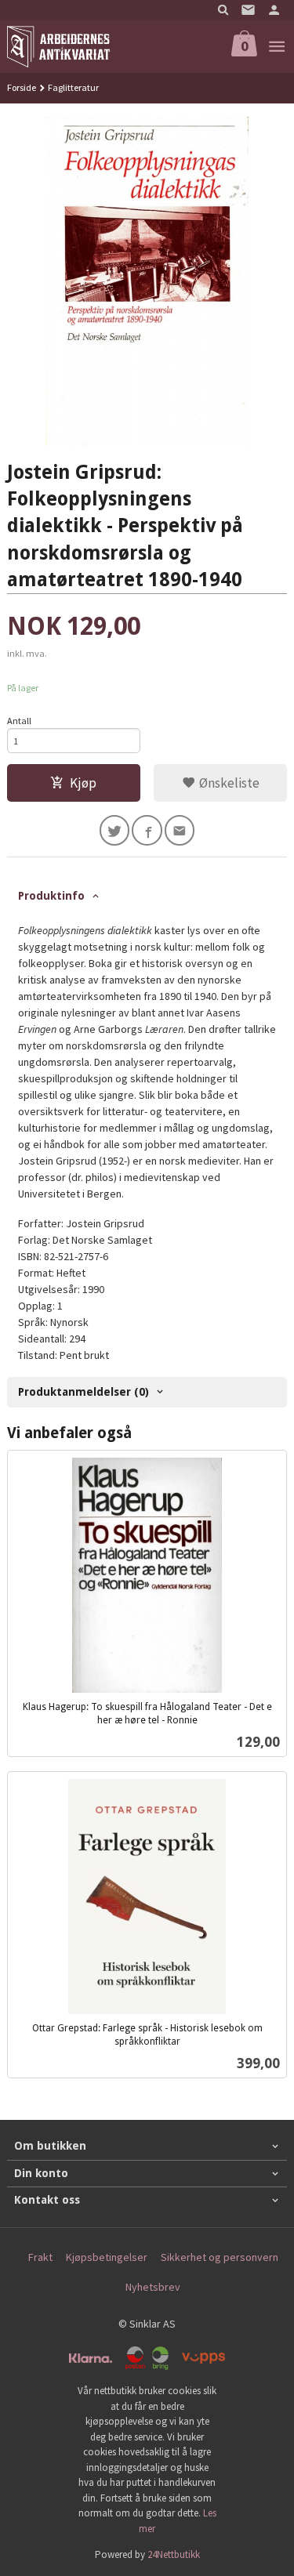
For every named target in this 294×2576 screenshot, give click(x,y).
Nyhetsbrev (153, 2287)
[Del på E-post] (180, 830)
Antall (19, 721)
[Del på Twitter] (115, 830)
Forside (22, 87)
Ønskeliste (228, 783)
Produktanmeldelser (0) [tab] (83, 1392)
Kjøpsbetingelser (107, 2257)
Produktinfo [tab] (51, 896)
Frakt (40, 2257)
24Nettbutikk (174, 2554)
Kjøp (83, 783)
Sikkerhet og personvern (220, 2257)
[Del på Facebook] (147, 830)
